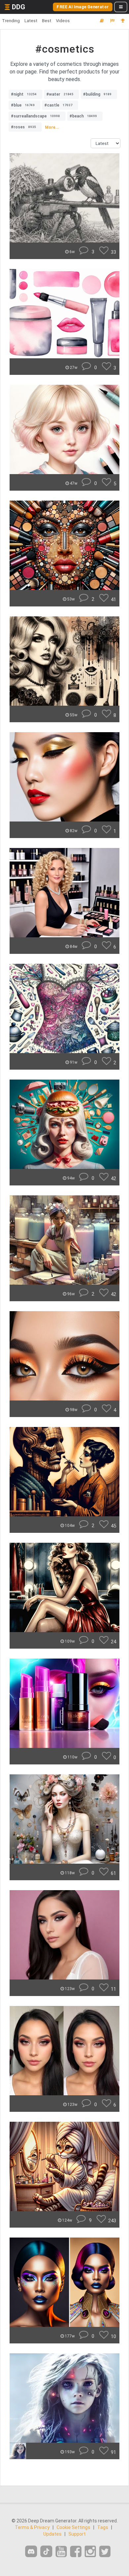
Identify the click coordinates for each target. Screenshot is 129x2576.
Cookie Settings (73, 2527)
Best (47, 21)
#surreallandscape (35, 116)
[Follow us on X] (105, 2552)
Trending (11, 21)
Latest (31, 21)
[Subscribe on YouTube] (61, 2552)
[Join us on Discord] (31, 2551)
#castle (58, 105)
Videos (63, 21)
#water (60, 94)
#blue (23, 105)
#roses (23, 127)
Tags (103, 2527)
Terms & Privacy (32, 2527)
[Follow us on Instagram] (90, 2552)
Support (77, 2534)
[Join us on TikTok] (46, 2551)
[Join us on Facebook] (76, 2552)
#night (24, 94)
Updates (52, 2534)
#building (97, 94)
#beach (83, 116)
